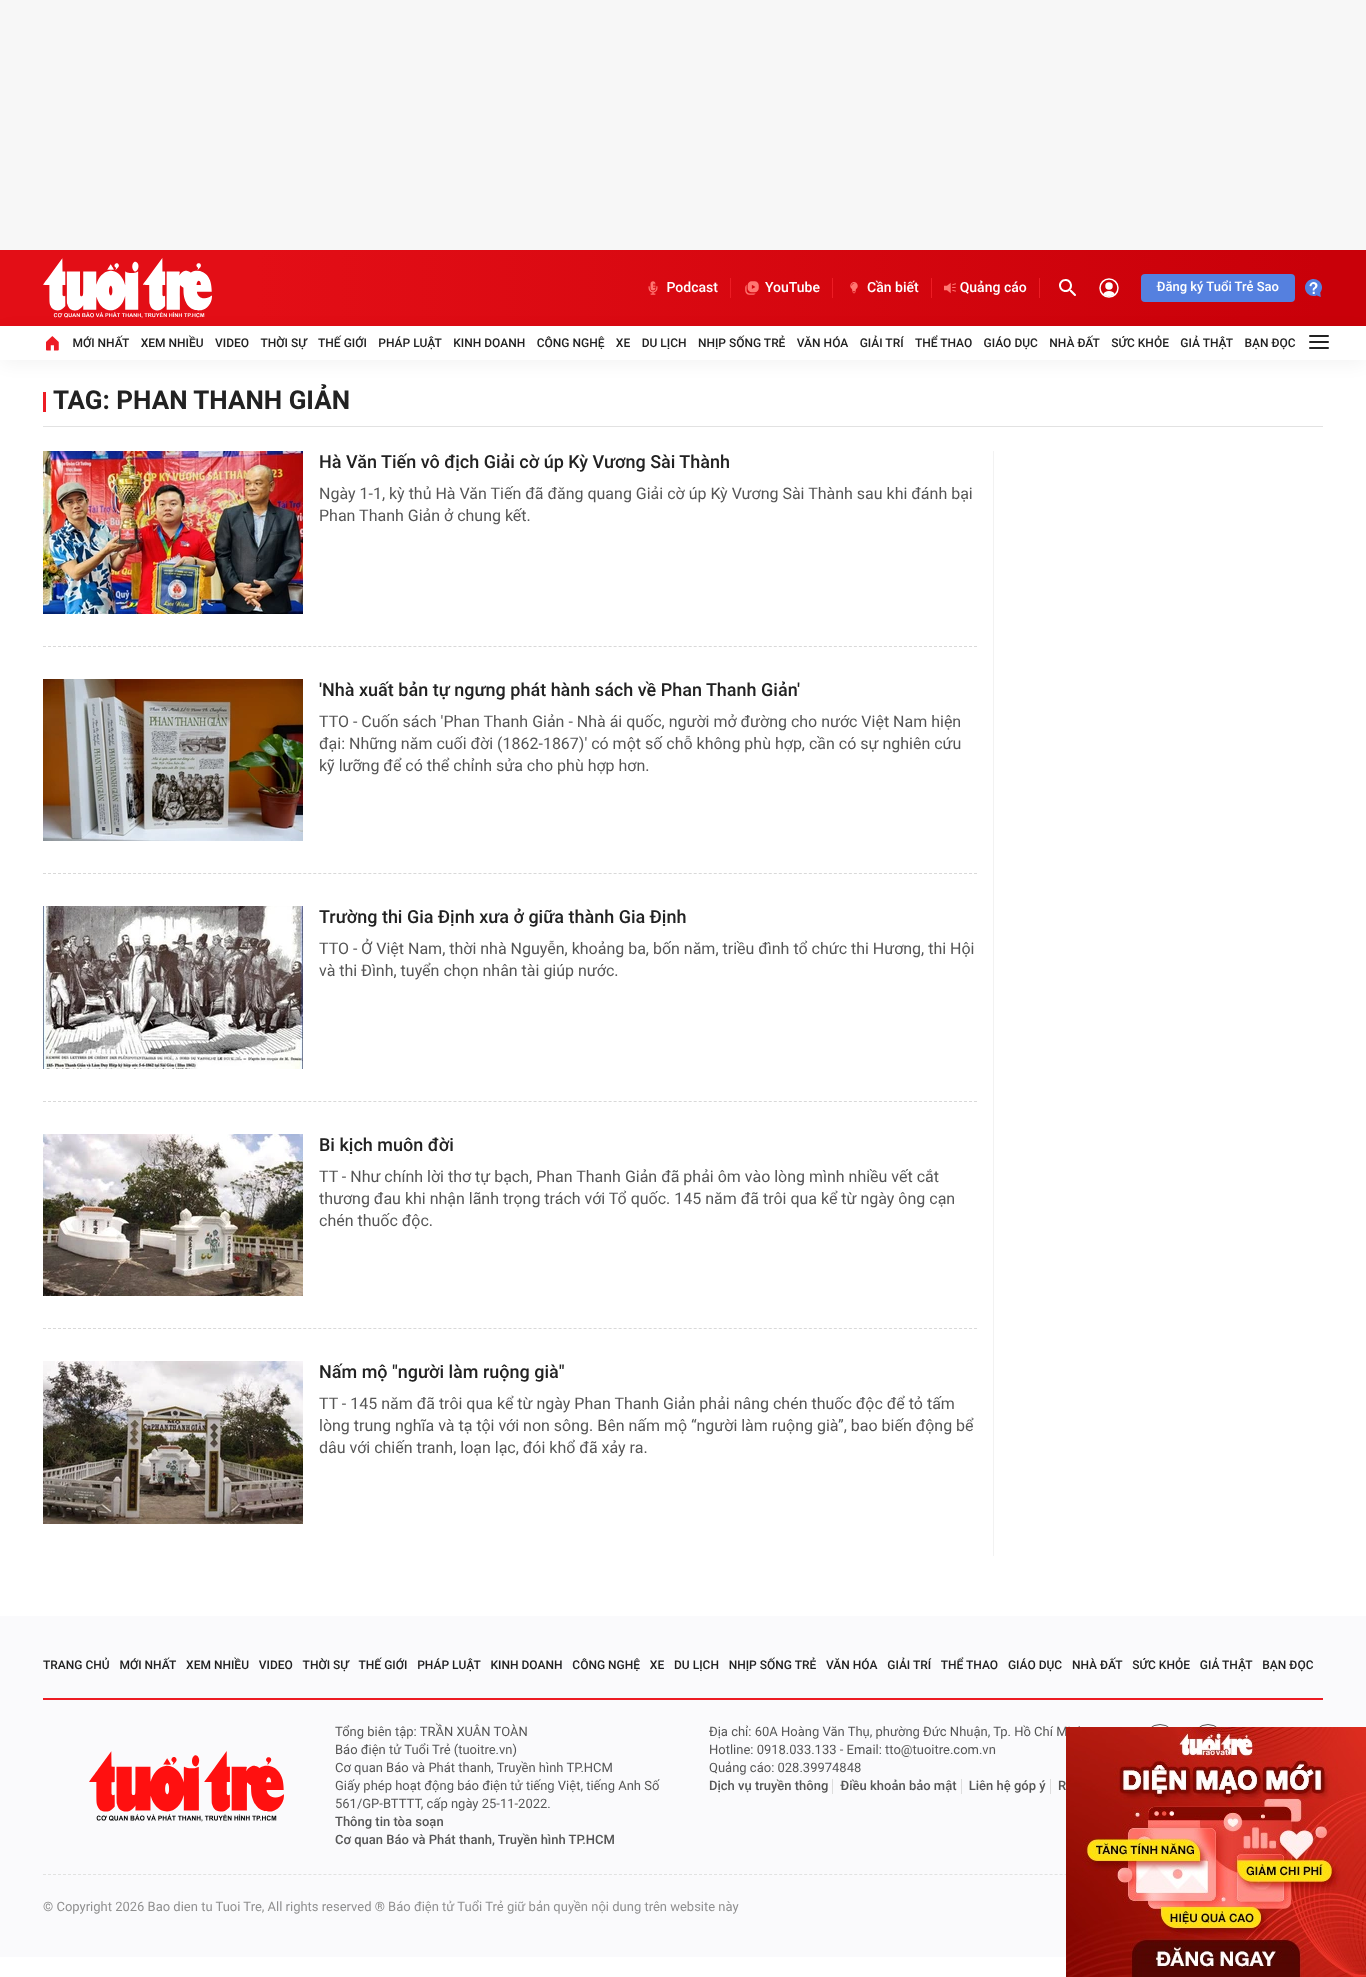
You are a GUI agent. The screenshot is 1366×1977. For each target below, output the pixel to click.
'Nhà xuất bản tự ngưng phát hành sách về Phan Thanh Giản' (559, 690)
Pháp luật (410, 343)
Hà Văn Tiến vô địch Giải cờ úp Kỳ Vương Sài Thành (524, 462)
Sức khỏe (1140, 343)
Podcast (692, 288)
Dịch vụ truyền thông (768, 1786)
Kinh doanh (489, 343)
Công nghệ (571, 343)
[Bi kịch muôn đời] (173, 1215)
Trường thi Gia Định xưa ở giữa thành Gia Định (502, 917)
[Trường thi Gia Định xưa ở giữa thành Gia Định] (173, 987)
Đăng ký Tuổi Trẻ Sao (1218, 287)
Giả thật (1206, 343)
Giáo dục (1011, 343)
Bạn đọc (1270, 343)
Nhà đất (1074, 343)
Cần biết (893, 288)
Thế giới (342, 343)
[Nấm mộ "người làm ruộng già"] (173, 1442)
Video (232, 343)
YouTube (792, 288)
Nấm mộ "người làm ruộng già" (442, 1372)
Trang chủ (76, 1665)
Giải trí (882, 343)
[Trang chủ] (52, 343)
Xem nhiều (172, 343)
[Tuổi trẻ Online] (189, 1786)
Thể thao (943, 343)
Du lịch (664, 343)
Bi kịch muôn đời (386, 1145)
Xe (623, 343)
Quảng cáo (993, 288)
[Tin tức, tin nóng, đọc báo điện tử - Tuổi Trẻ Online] (127, 288)
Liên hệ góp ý (1007, 1786)
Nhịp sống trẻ (742, 343)
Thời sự (283, 343)
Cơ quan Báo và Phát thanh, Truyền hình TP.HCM (475, 1840)
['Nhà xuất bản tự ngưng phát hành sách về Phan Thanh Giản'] (173, 760)
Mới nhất (100, 343)
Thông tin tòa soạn (389, 1822)
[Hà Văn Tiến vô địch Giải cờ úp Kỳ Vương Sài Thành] (173, 532)
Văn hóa (823, 343)
